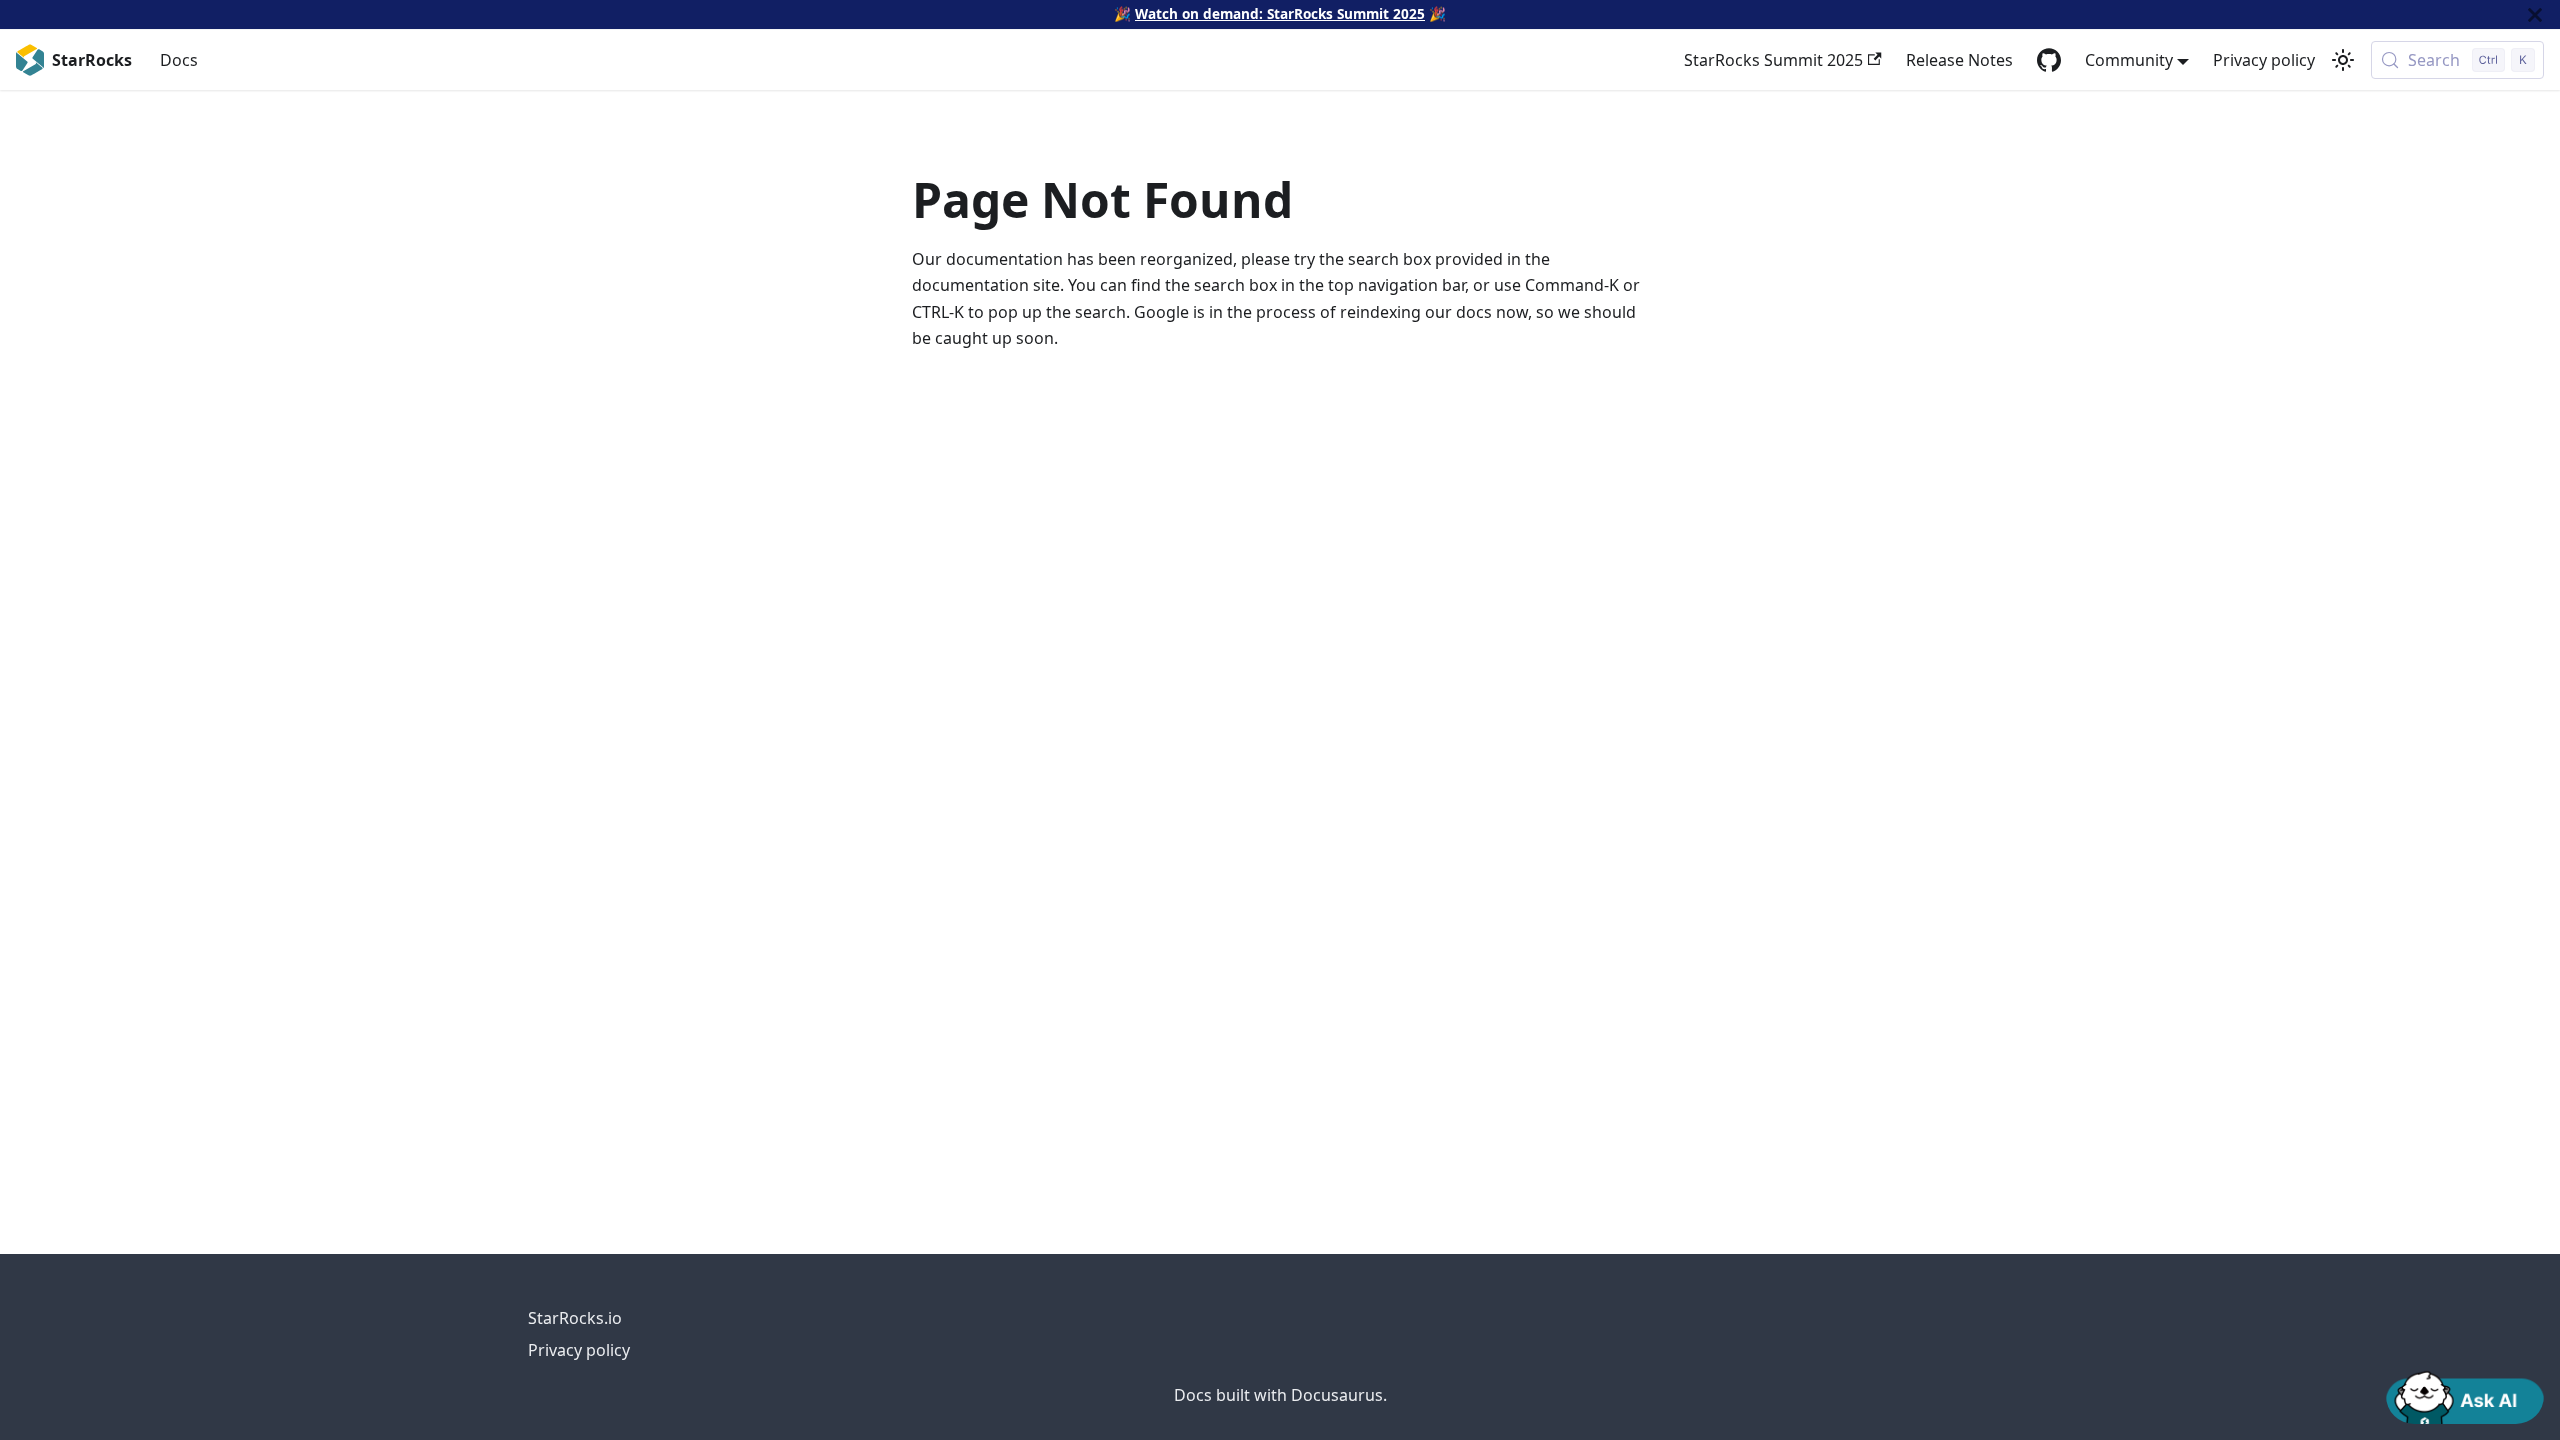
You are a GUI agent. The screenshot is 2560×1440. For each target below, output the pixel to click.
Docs (179, 60)
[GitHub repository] (2049, 60)
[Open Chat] (2465, 1396)
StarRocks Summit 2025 (1773, 60)
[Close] (2535, 14)
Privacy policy (2264, 60)
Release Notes (1959, 60)
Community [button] (2129, 60)
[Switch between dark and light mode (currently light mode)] (2343, 60)
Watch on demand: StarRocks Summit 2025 (1280, 13)
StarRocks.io (575, 1318)
